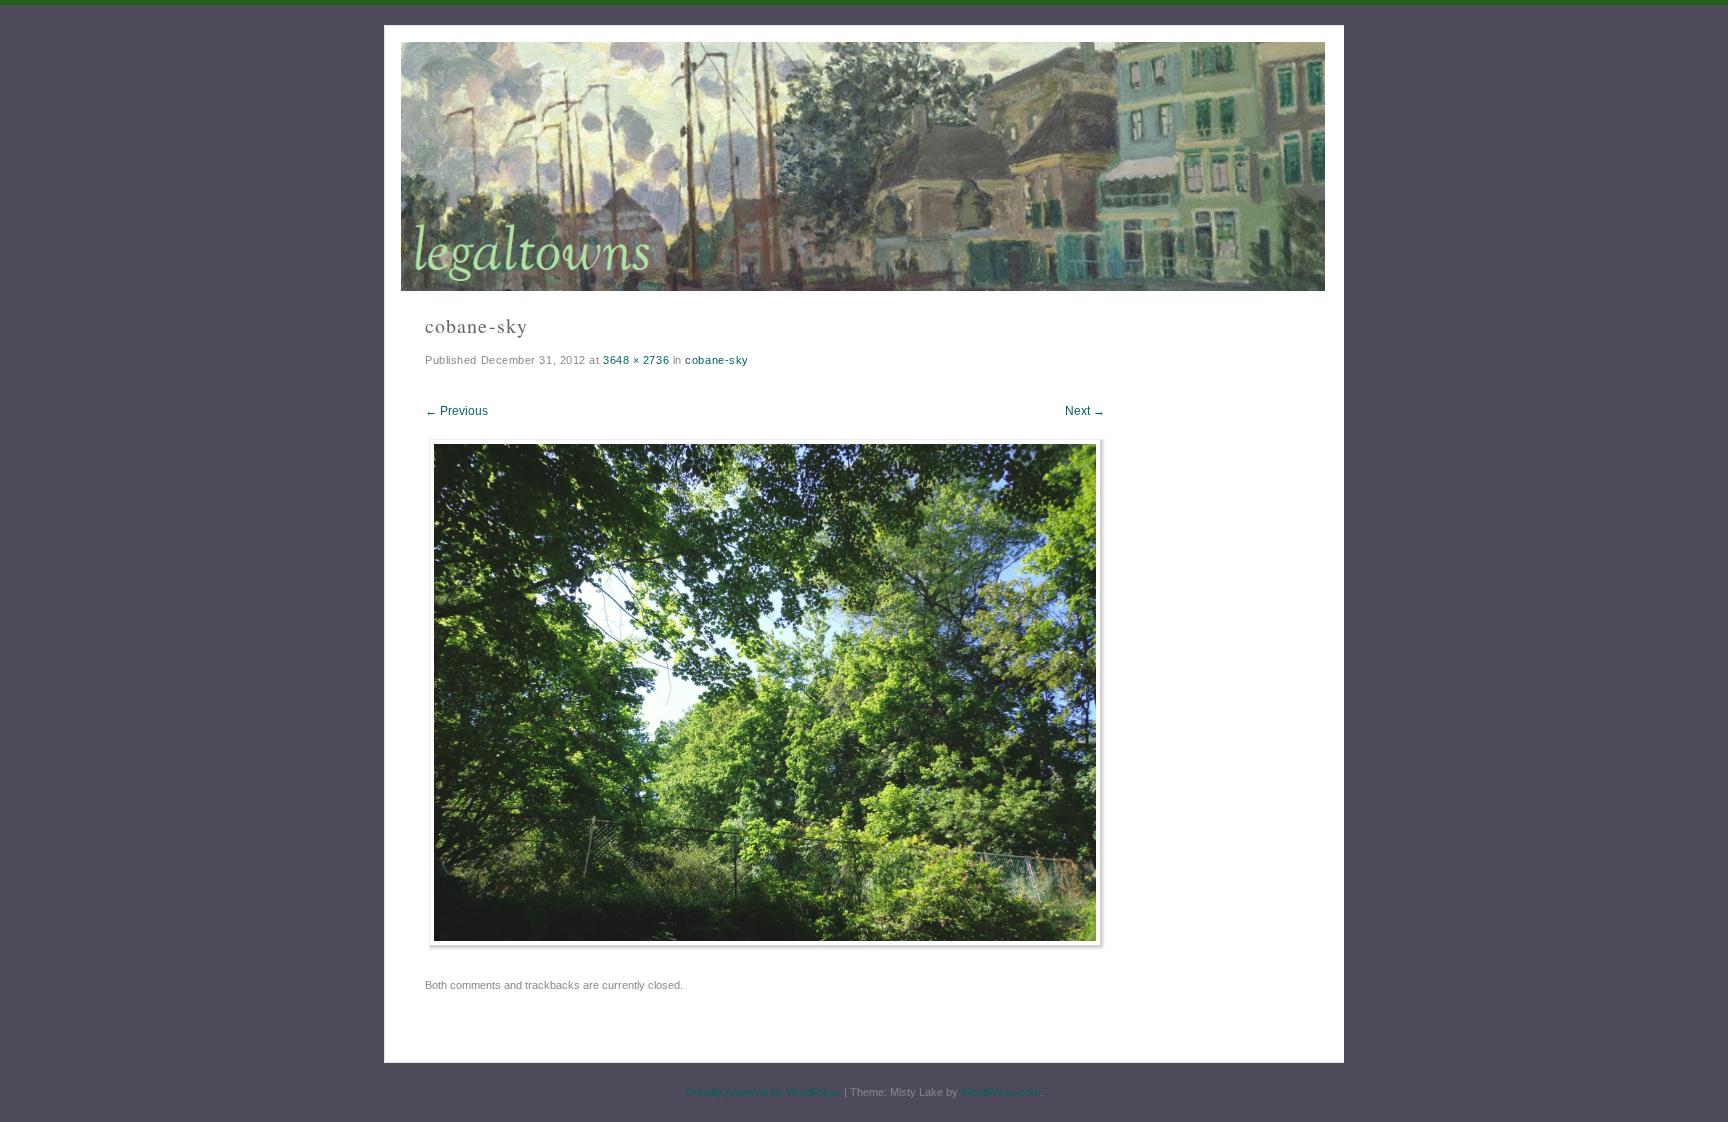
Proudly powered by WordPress (763, 1092)
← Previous (456, 411)
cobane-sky (717, 360)
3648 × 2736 (636, 360)
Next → (1085, 411)
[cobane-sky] (768, 946)
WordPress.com (1000, 1092)
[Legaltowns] (863, 166)
